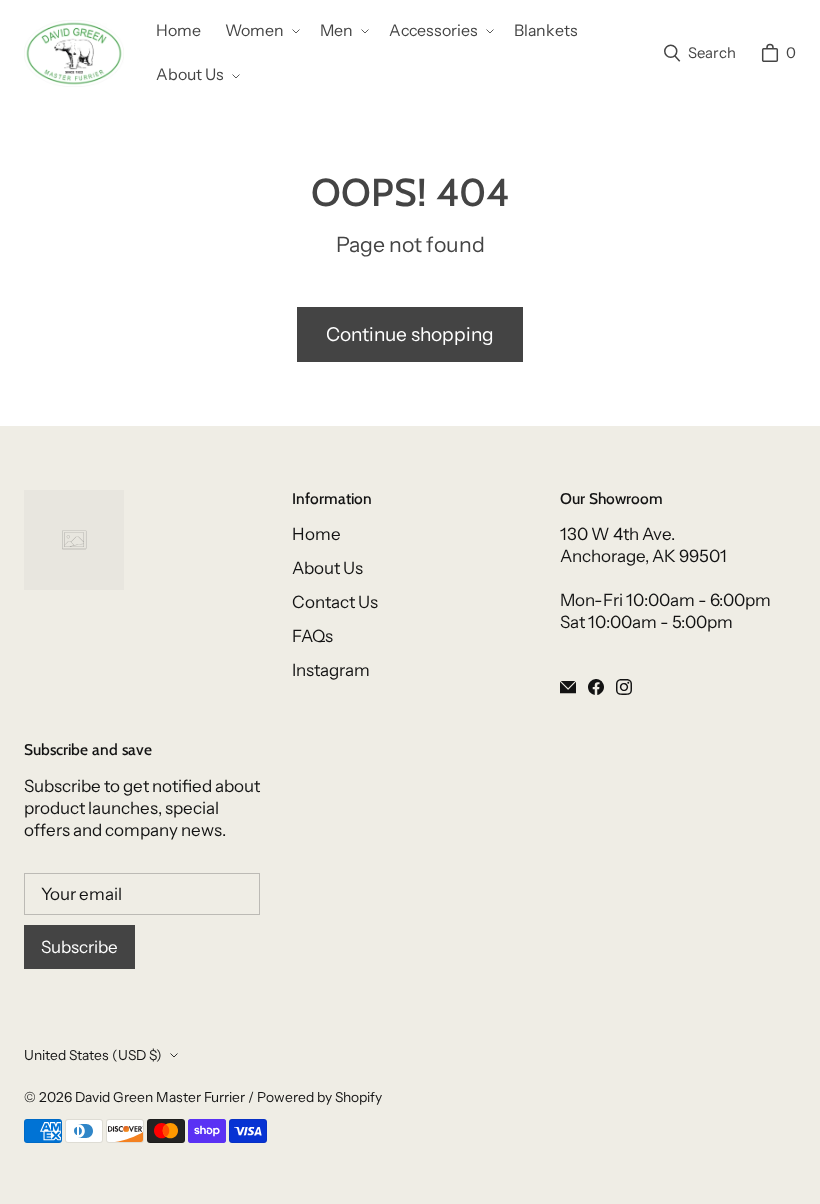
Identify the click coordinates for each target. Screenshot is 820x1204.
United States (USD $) (93, 1055)
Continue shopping (410, 334)
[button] (260, 31)
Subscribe (79, 947)
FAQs (312, 636)
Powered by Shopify (319, 1097)
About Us (327, 568)
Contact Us (335, 602)
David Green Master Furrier (160, 1097)
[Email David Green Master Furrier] (568, 687)
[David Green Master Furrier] (74, 53)
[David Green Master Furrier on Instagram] (624, 687)
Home (316, 534)
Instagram (331, 670)
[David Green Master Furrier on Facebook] (596, 687)
